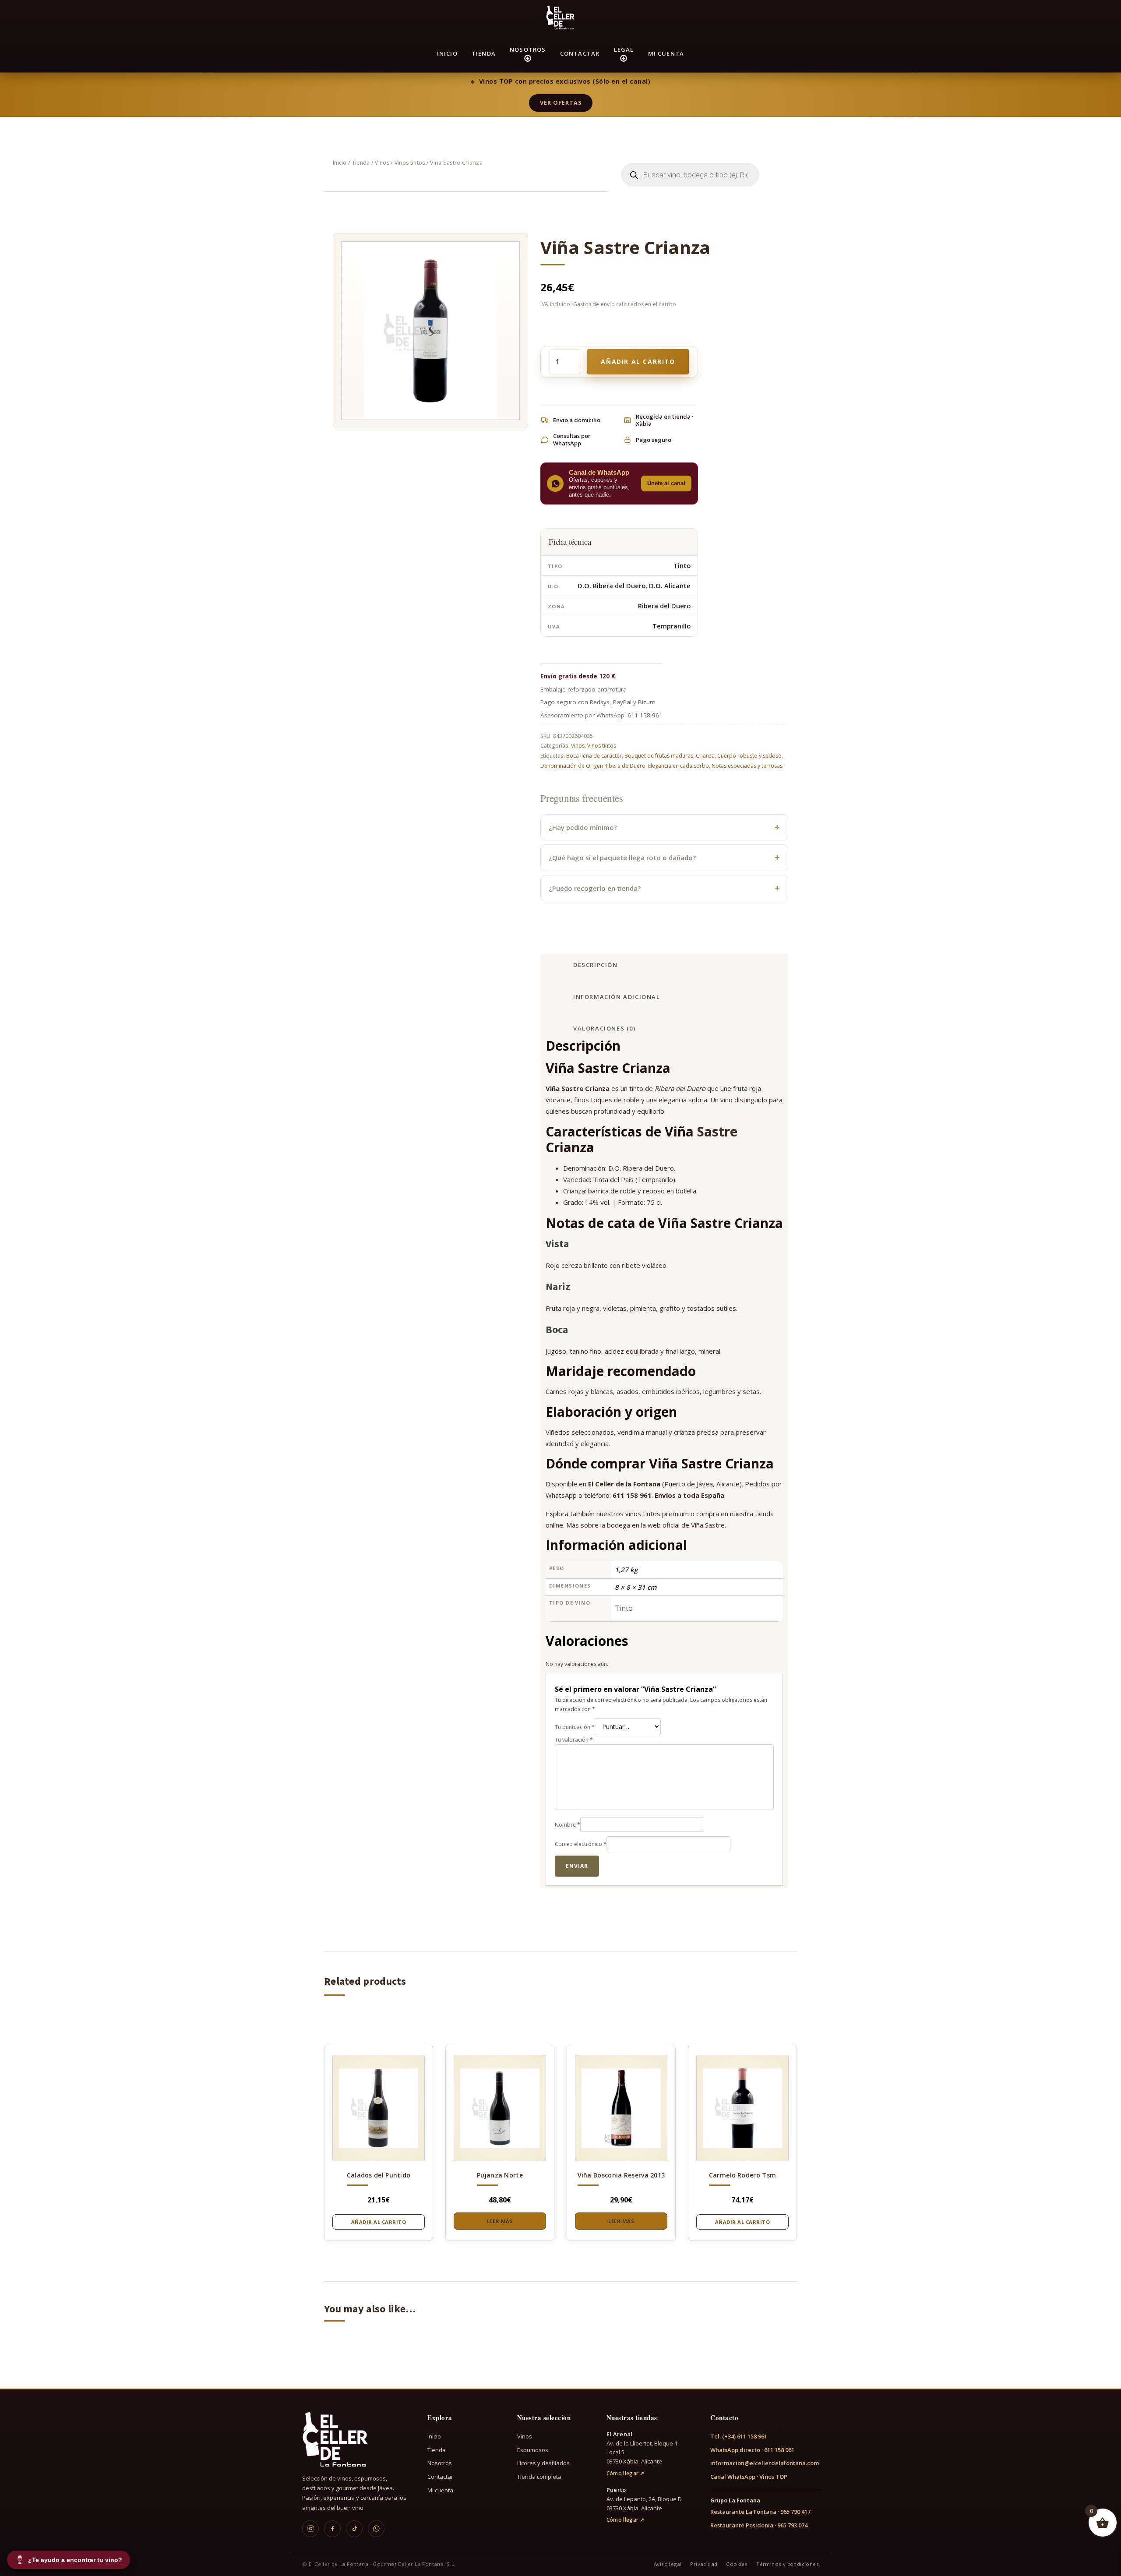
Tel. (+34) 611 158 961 (739, 2436)
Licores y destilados (543, 2463)
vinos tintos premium (657, 1514)
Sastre (717, 1131)
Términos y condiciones (788, 2564)
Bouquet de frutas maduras (659, 756)
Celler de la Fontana (628, 1484)
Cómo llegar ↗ (626, 2473)
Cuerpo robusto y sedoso (749, 756)
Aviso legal (668, 2564)
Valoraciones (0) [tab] (605, 1028)
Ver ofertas (561, 103)
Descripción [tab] (596, 965)
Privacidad (704, 2564)
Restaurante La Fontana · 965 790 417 (760, 2512)
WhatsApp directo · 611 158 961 (752, 2450)
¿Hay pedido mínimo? (583, 827)
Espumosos (533, 2450)
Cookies (737, 2564)
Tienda (484, 53)
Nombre (568, 1825)
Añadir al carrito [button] (379, 2222)
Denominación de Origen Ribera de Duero (593, 766)
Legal (624, 49)
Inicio (447, 53)
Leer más (500, 2221)
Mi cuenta (666, 53)
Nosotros (528, 49)
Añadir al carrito (638, 362)
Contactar (580, 53)
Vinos (382, 163)
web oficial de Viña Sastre (686, 1525)
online (554, 1525)
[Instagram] (310, 2529)
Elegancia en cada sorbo (679, 766)
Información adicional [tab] (617, 997)
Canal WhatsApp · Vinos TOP (749, 2477)
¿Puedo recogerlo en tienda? (595, 888)
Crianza (705, 756)
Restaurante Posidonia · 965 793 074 (759, 2525)
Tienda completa (539, 2477)
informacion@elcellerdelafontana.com (765, 2463)
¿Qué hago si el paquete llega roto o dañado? (622, 857)
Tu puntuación (575, 1727)
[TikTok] (354, 2529)
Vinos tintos (410, 163)
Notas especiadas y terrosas (747, 766)
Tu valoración (574, 1740)
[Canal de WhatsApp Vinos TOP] (376, 2529)
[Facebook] (332, 2529)
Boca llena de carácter (594, 756)
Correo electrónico (581, 1844)
